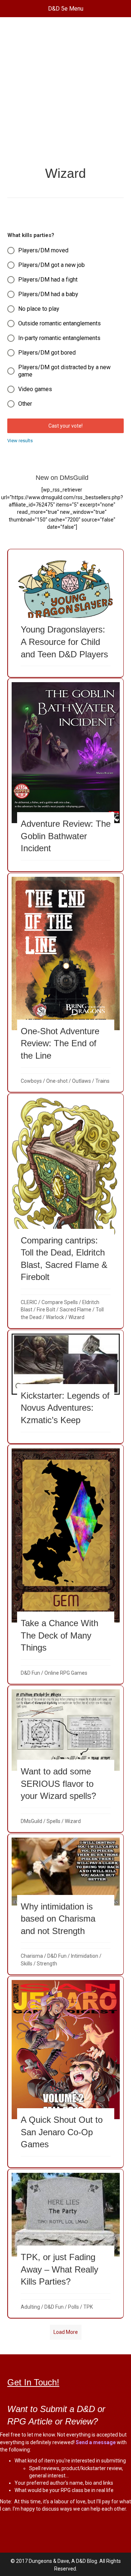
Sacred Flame (76, 1310)
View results (20, 441)
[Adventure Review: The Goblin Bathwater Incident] (66, 775)
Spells (53, 1821)
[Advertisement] (65, 95)
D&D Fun (30, 1673)
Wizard (76, 1317)
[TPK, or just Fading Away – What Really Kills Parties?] (66, 2244)
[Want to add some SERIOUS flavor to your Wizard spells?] (66, 1759)
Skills (27, 1964)
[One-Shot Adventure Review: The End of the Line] (66, 983)
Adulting (30, 2307)
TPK (88, 2307)
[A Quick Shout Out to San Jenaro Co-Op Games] (66, 2072)
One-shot (57, 1081)
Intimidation (85, 1956)
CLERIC (29, 1302)
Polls (74, 2307)
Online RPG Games (66, 1673)
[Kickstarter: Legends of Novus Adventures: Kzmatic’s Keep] (66, 1386)
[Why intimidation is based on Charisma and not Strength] (66, 1904)
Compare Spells (60, 1302)
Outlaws (82, 1081)
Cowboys (31, 1081)
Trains (102, 1081)
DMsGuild (31, 1821)
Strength (47, 1964)
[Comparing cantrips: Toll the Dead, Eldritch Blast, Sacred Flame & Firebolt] (66, 1211)
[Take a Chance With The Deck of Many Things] (66, 1564)
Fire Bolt (46, 1310)
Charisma (32, 1956)
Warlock (55, 1317)
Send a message (96, 2442)
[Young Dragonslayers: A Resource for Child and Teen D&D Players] (66, 613)
